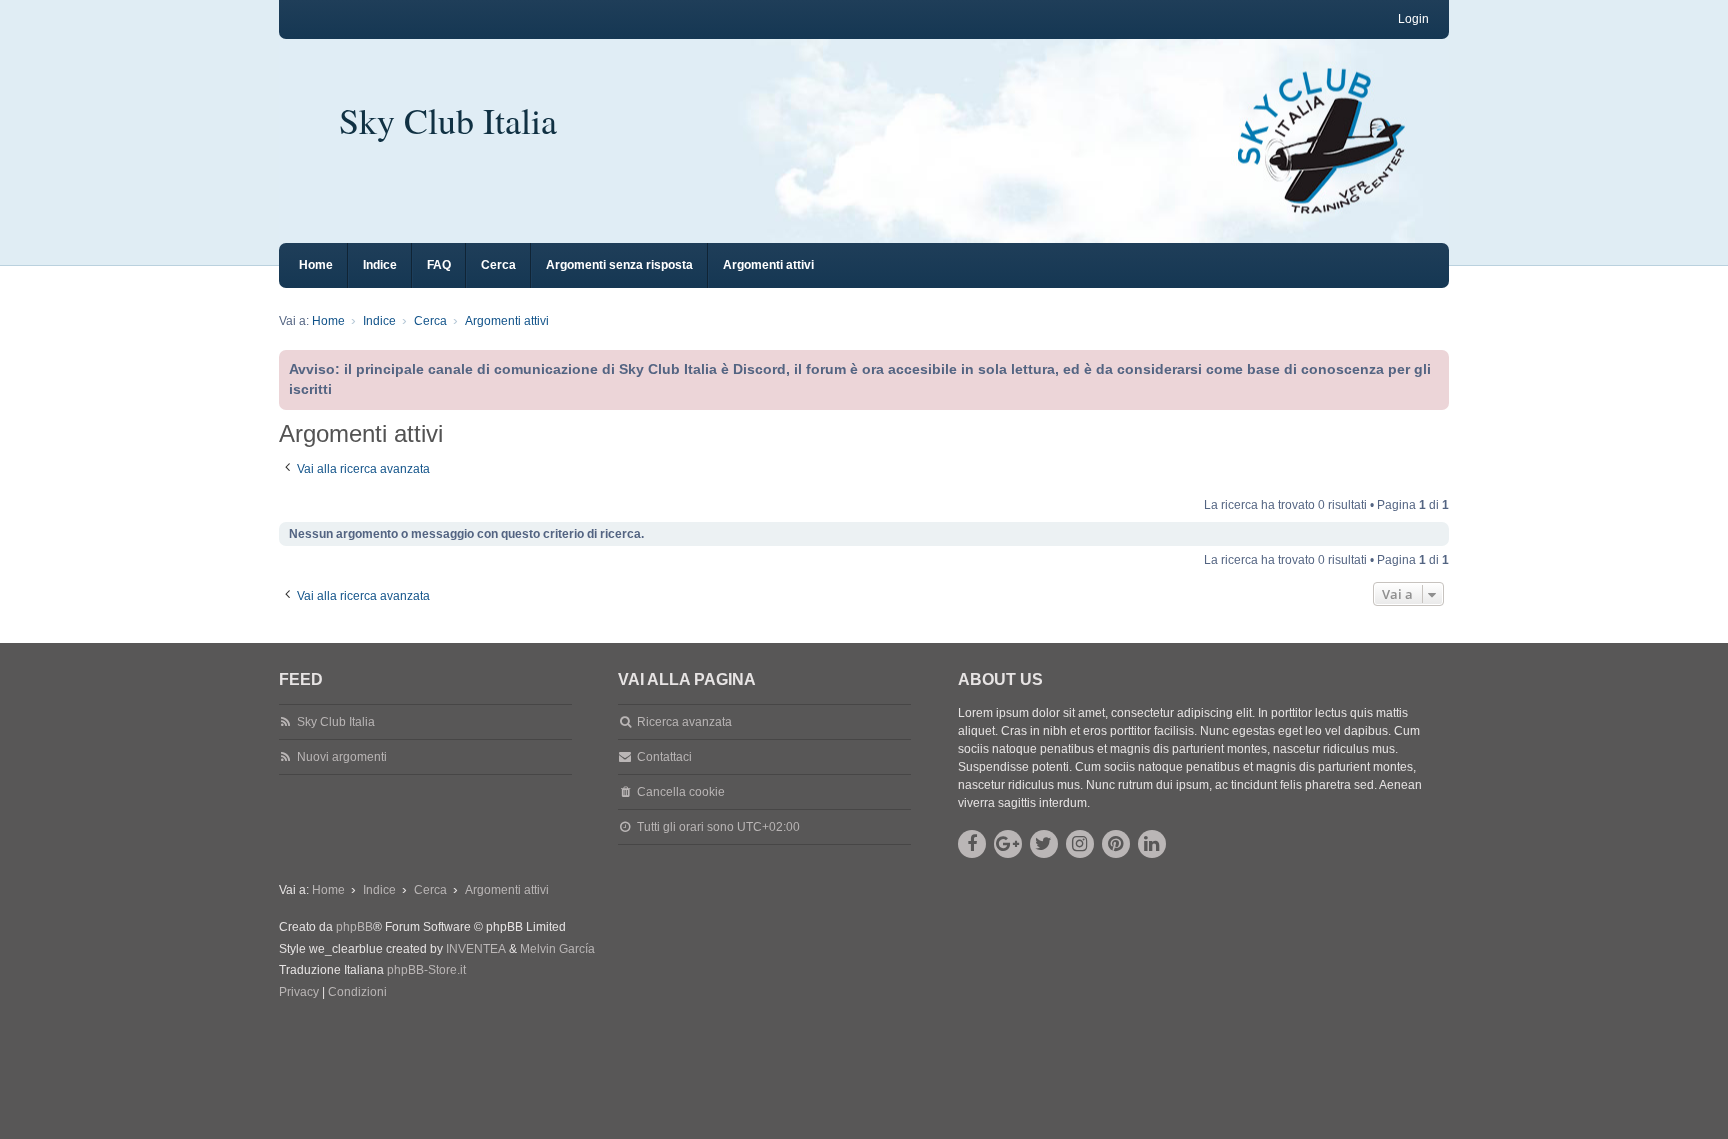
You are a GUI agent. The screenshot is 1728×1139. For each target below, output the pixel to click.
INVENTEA (476, 949)
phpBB (354, 927)
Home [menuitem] (316, 265)
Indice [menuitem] (380, 265)
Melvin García (557, 949)
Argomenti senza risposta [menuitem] (619, 265)
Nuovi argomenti (342, 757)
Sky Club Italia (448, 120)
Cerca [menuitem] (498, 265)
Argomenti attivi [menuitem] (768, 265)
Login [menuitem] (1413, 19)
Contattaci (664, 757)
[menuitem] (299, 993)
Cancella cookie (681, 792)
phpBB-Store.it (426, 970)
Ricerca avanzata (684, 722)
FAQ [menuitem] (439, 265)
